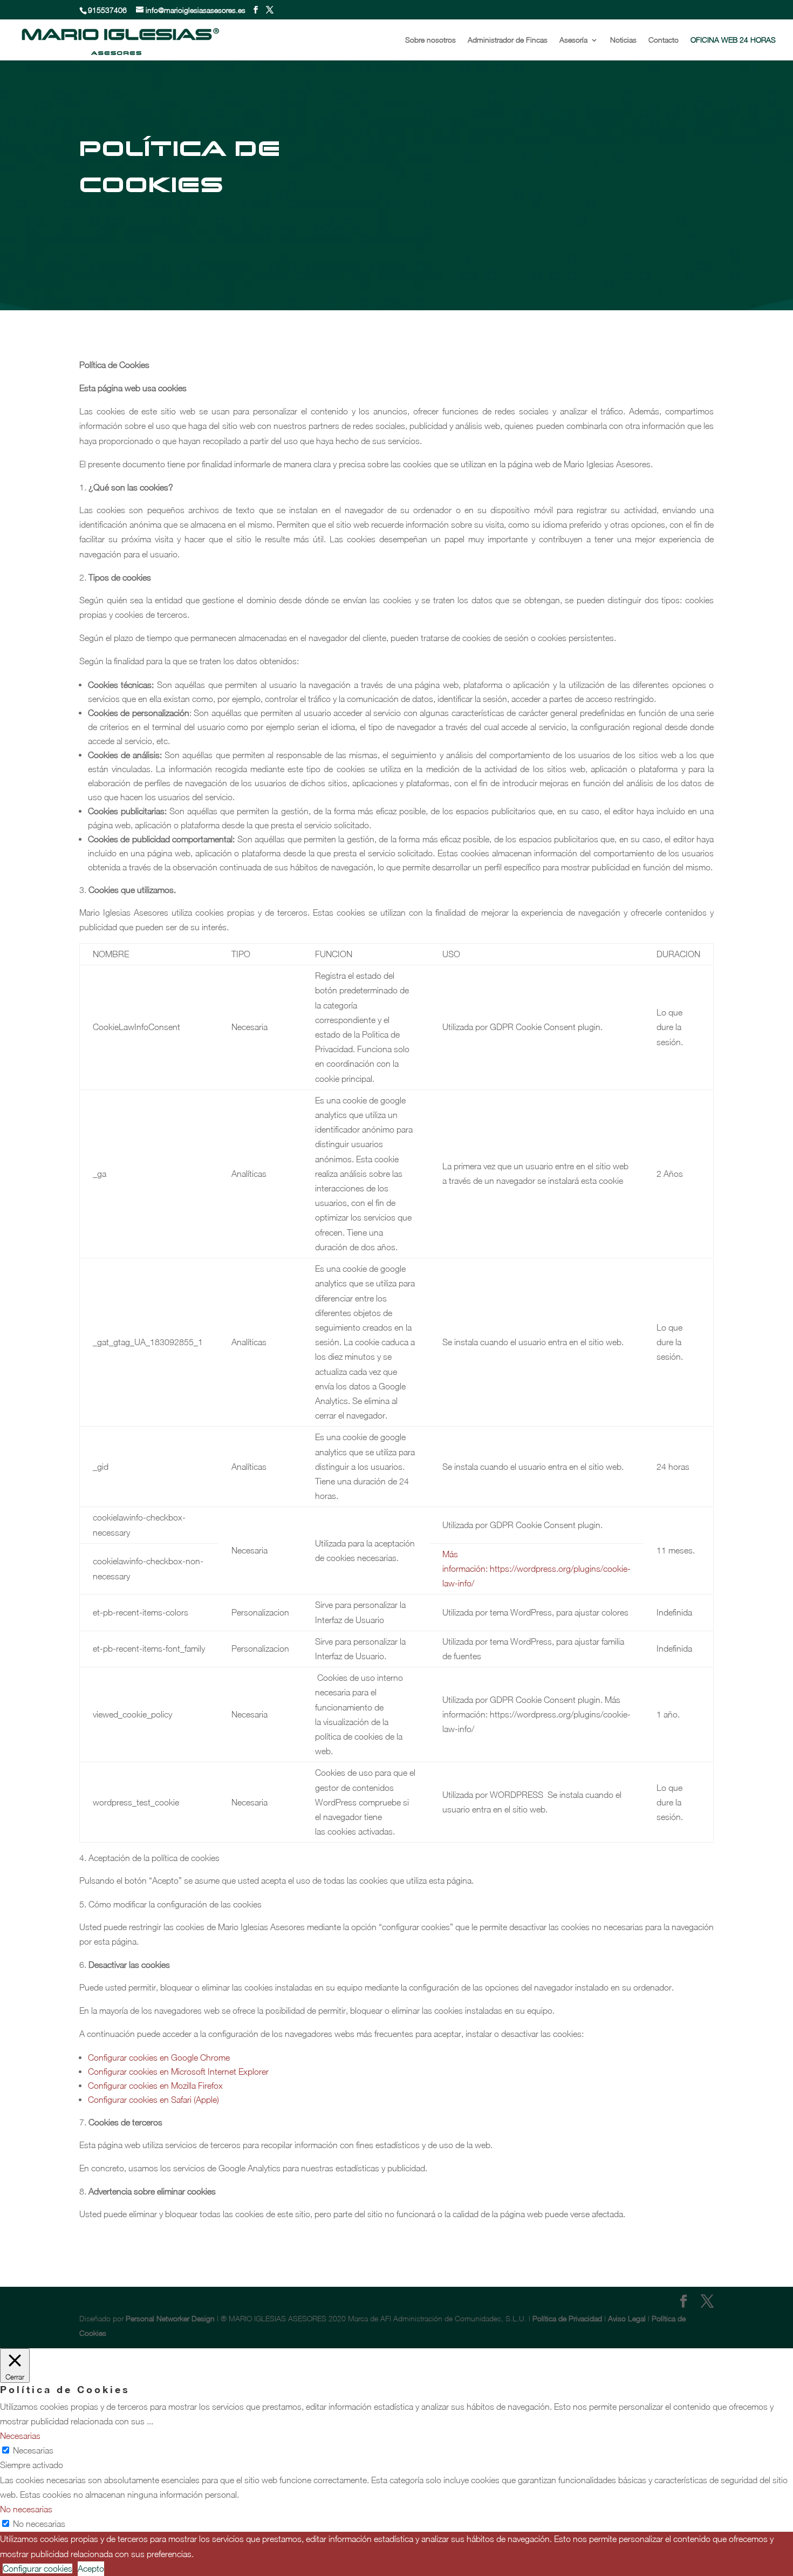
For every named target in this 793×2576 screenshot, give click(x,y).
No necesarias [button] (26, 2509)
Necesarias (33, 2450)
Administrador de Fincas (508, 40)
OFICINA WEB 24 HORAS (733, 40)
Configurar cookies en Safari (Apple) (153, 2100)
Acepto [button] (91, 2568)
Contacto (664, 40)
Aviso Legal (627, 2318)
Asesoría (573, 40)
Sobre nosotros (430, 40)
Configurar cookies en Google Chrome (159, 2057)
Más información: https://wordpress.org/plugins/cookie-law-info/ (536, 1569)
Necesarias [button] (20, 2436)
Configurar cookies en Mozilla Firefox (155, 2086)
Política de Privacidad (568, 2318)
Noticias (623, 40)
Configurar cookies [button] (37, 2568)
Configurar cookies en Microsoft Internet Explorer (178, 2071)
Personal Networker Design (170, 2318)
